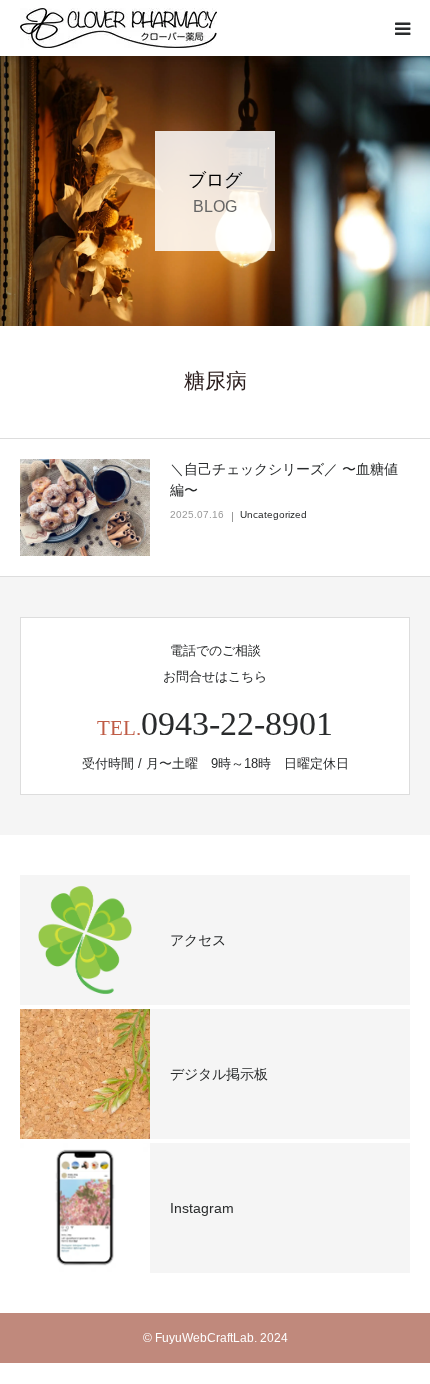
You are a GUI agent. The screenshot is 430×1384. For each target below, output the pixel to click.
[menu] (402, 28)
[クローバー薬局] (118, 28)
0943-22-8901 (237, 723)
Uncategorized (273, 514)
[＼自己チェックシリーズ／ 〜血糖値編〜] (85, 508)
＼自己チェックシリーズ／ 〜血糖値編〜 (284, 479)
